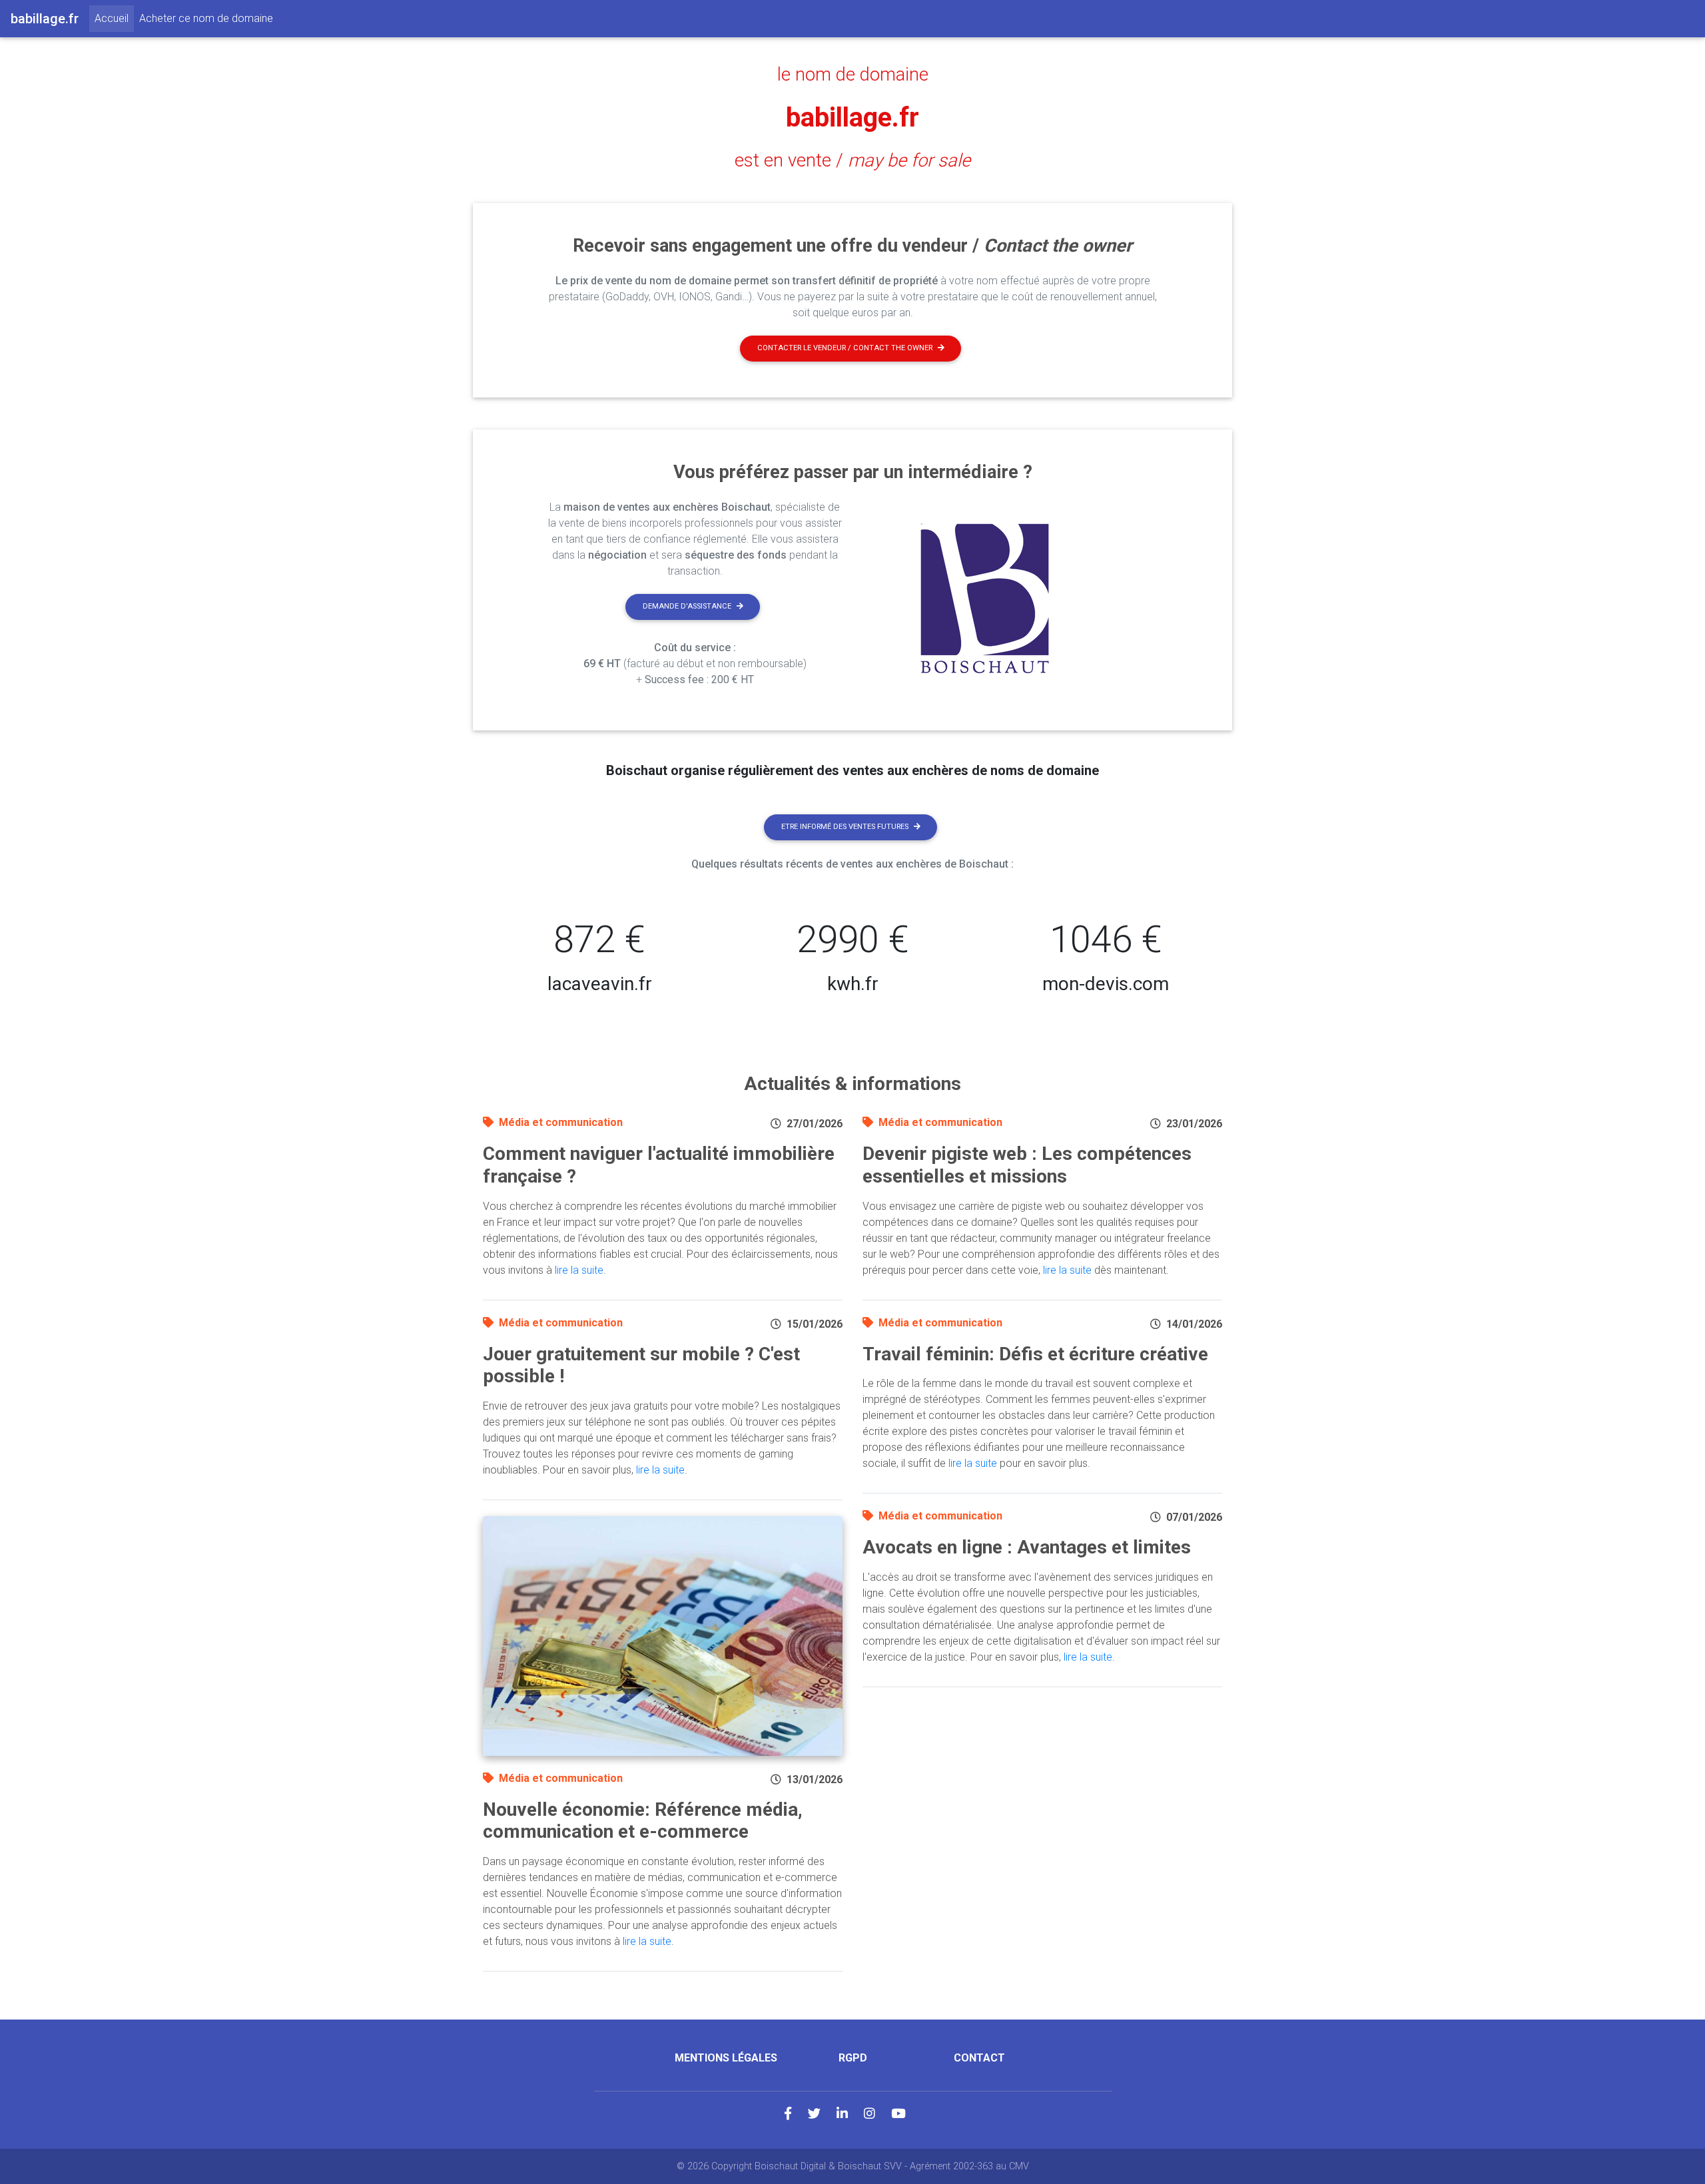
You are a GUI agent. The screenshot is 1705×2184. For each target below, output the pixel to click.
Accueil (114, 18)
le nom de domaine (853, 75)
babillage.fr (852, 118)
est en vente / (852, 160)
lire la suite (579, 1270)
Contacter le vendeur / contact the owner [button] (845, 348)
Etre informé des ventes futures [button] (845, 827)
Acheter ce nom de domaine (206, 18)
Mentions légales (726, 2058)
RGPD (853, 2058)
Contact (979, 2058)
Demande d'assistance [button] (687, 606)
